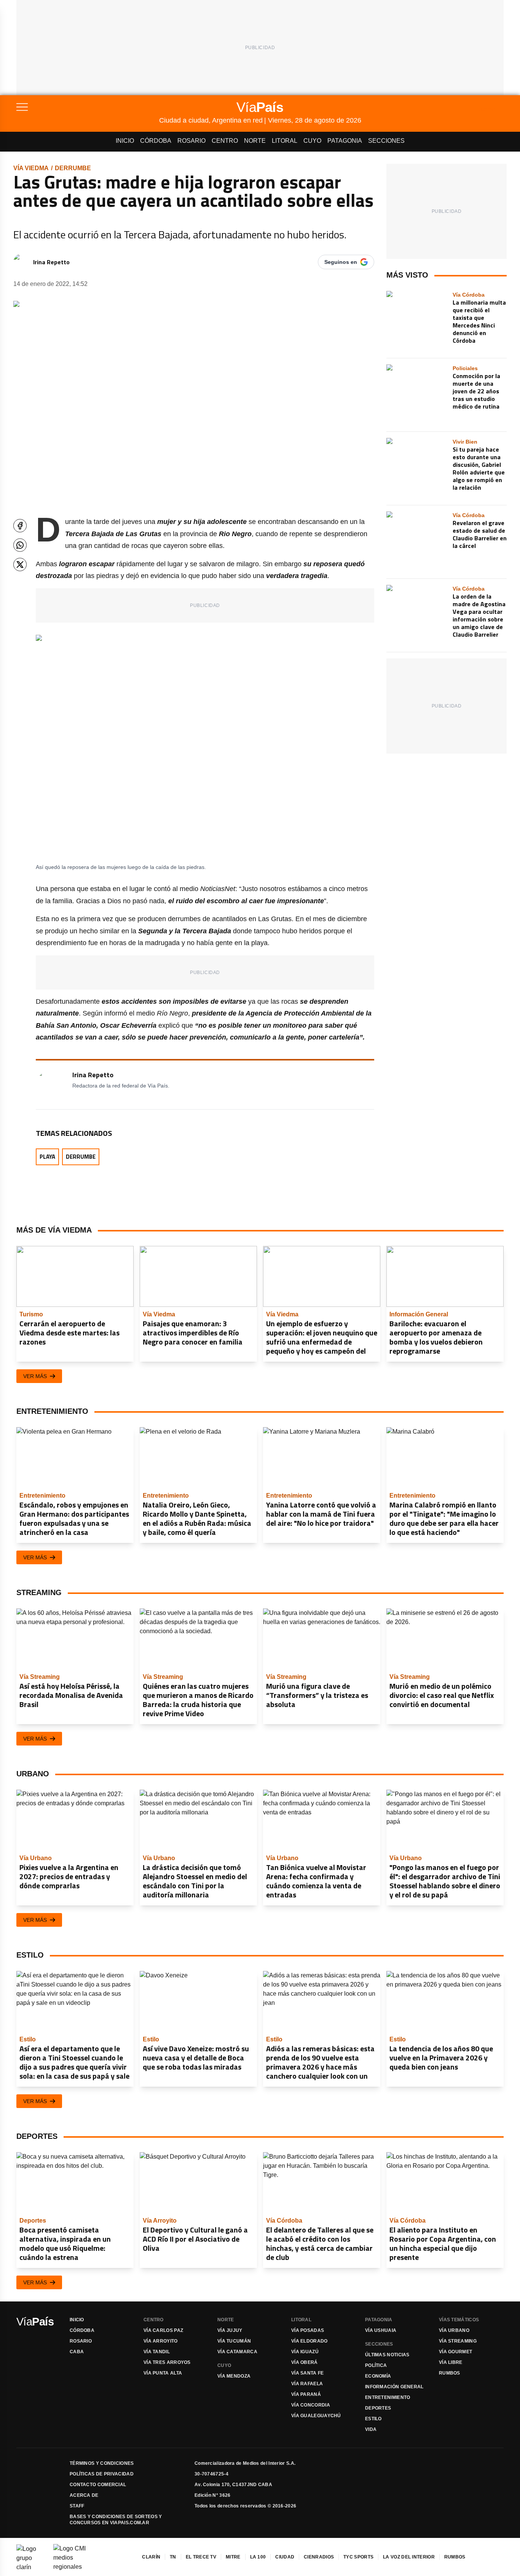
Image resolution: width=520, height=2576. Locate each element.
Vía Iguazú (305, 2352)
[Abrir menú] (88, 107)
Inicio (125, 141)
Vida (371, 2429)
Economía (378, 2376)
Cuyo (312, 141)
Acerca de (84, 2495)
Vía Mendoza (234, 2376)
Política (376, 2365)
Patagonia (345, 141)
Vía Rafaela (307, 2384)
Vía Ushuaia (381, 2330)
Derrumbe (73, 168)
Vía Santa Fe (308, 2373)
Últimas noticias (387, 2355)
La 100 (258, 2557)
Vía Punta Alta (163, 2373)
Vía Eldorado (309, 2341)
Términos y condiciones (102, 2463)
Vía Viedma (31, 168)
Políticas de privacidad (102, 2474)
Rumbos (450, 2373)
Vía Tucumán (234, 2341)
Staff (77, 2506)
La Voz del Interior (409, 2557)
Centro (225, 141)
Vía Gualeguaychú (316, 2416)
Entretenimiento (388, 2397)
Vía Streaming (458, 2341)
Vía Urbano (454, 2330)
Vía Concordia (311, 2405)
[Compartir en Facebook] (20, 526)
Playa (47, 1157)
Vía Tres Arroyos (167, 2362)
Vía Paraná (306, 2394)
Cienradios (319, 2557)
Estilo (373, 2419)
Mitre (233, 2557)
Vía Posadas (308, 2330)
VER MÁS (35, 1376)
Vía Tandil (157, 2352)
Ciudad (285, 2557)
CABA (77, 2352)
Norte (255, 141)
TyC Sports (358, 2557)
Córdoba (156, 141)
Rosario (191, 141)
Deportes (378, 2408)
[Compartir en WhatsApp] (20, 545)
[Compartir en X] (20, 565)
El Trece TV (201, 2557)
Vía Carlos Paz (163, 2330)
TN (173, 2557)
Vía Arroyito (161, 2341)
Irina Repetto (51, 262)
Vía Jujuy (230, 2330)
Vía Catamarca (237, 2352)
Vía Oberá (305, 2362)
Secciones (386, 141)
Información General (394, 2387)
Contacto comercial (98, 2485)
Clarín (151, 2557)
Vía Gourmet (455, 2352)
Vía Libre (451, 2362)
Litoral (285, 141)
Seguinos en (341, 262)
